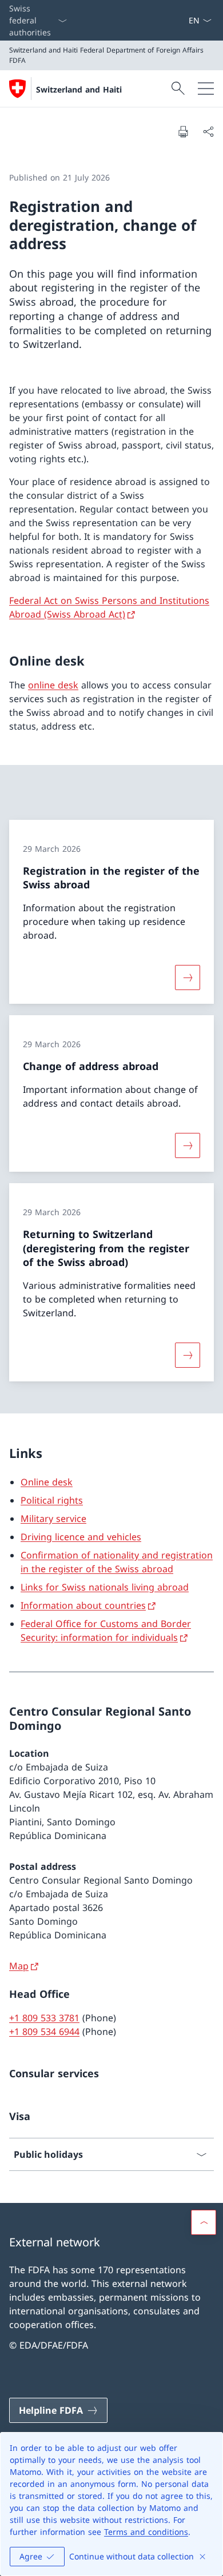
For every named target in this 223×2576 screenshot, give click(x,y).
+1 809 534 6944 (44, 2032)
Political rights (52, 1500)
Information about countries (83, 1605)
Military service (53, 1519)
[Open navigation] (206, 89)
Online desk (47, 1482)
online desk (53, 685)
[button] (204, 2222)
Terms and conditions (146, 2532)
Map (19, 1966)
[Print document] (183, 131)
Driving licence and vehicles (81, 1537)
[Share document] (208, 131)
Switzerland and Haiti (79, 89)
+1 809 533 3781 (44, 2018)
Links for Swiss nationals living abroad (105, 1587)
